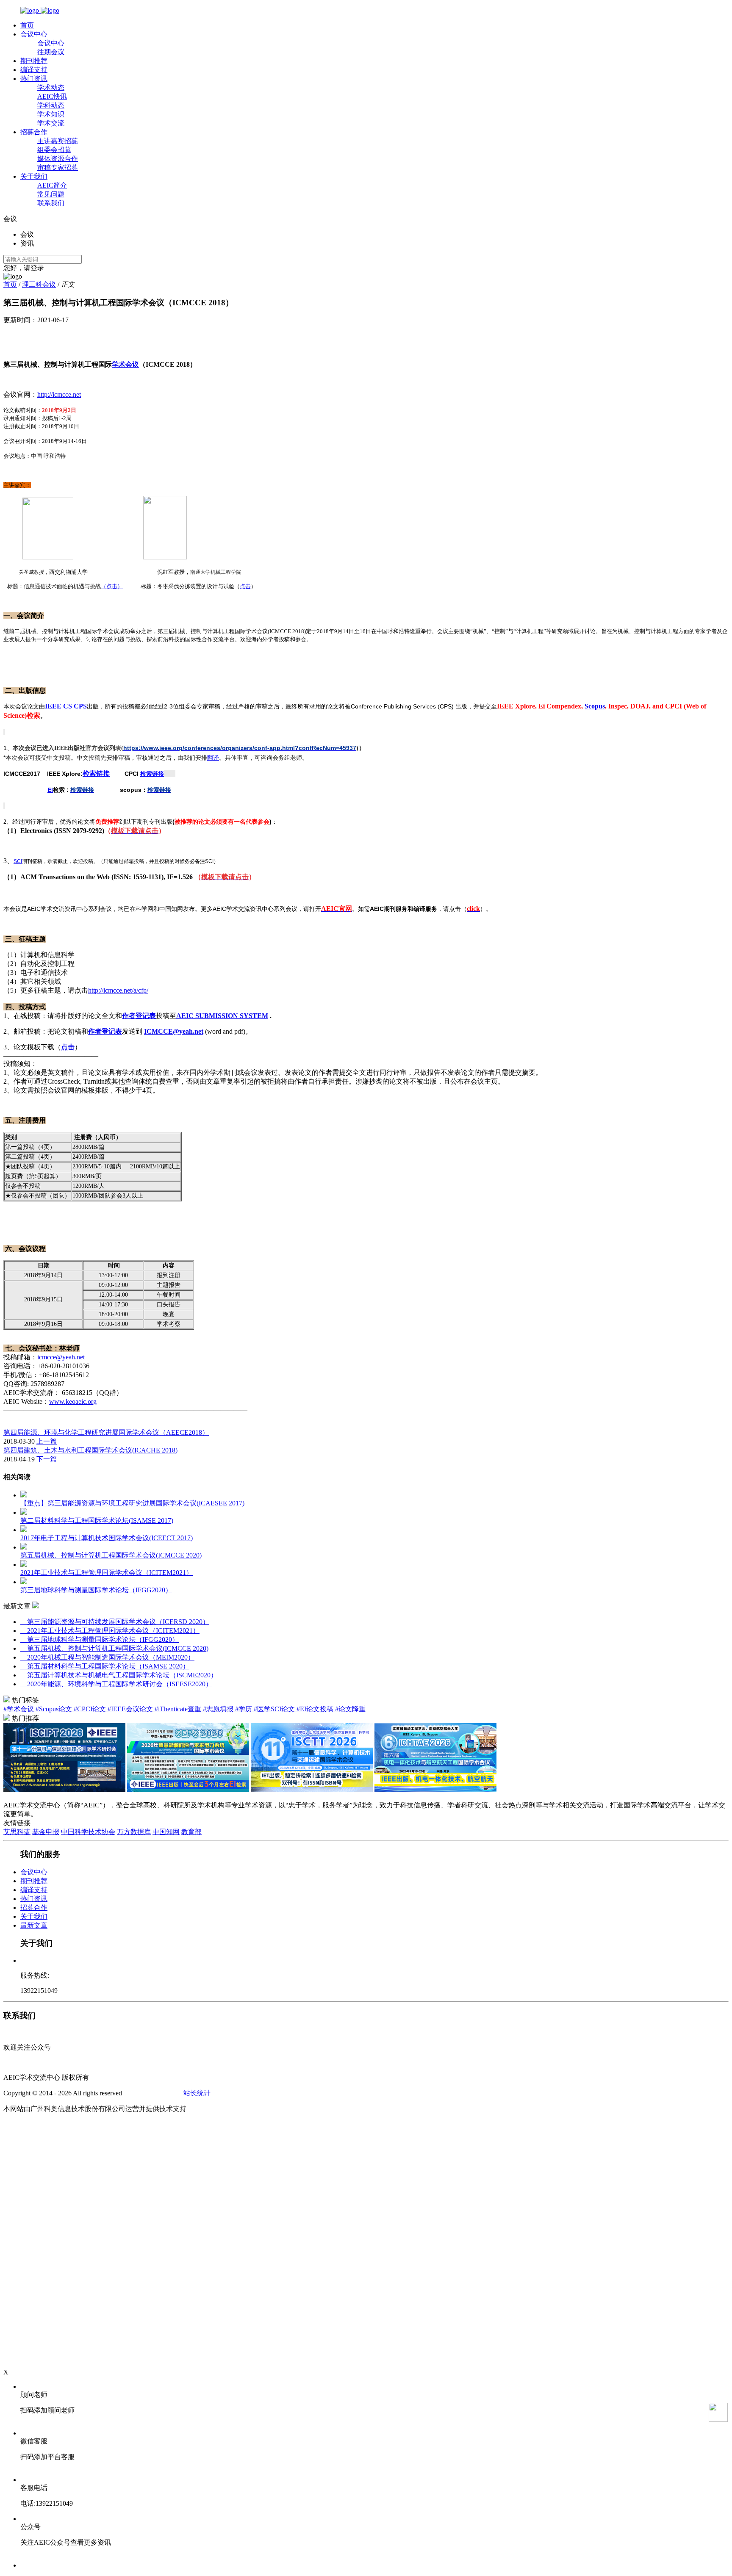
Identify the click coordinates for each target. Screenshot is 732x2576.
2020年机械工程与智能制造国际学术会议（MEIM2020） (107, 1657)
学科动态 (51, 105)
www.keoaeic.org (73, 1401)
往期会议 (51, 52)
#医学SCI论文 (275, 1709)
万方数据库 (134, 1832)
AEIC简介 (52, 185)
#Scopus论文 (55, 1709)
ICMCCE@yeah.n (171, 1031)
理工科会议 (39, 284)
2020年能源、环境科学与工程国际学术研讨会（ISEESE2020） (116, 1684)
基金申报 (46, 1832)
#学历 (244, 1709)
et (201, 1031)
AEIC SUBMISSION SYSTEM (222, 1016)
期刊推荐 (34, 61)
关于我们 (34, 176)
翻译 (213, 758)
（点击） (112, 586)
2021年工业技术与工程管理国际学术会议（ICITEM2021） (110, 1631)
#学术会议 (19, 1709)
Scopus (595, 706)
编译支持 (34, 70)
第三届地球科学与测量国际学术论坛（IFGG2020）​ (100, 1639)
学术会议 (125, 364)
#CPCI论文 (91, 1709)
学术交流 (51, 123)
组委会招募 (54, 150)
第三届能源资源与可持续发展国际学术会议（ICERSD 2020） (115, 1622)
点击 (245, 586)
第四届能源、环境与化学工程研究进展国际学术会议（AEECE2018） (106, 1432)
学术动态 (51, 87)
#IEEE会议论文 (131, 1709)
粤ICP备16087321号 (153, 2093)
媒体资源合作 (58, 159)
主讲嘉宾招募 (58, 141)
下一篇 (47, 1459)
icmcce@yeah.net (61, 1357)
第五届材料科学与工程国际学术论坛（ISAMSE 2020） (105, 1666)
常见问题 (51, 194)
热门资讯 (34, 79)
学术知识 (51, 114)
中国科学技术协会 (88, 1832)
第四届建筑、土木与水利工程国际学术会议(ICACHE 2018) (90, 1450)
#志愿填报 (219, 1709)
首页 (27, 25)
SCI (18, 861)
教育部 (191, 1832)
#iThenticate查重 (179, 1709)
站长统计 (197, 2093)
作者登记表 (139, 1016)
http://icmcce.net (59, 394)
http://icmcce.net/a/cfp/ (118, 990)
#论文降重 (350, 1709)
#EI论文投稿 (316, 1709)
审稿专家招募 (58, 167)
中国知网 (166, 1832)
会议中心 (34, 34)
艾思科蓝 (17, 1832)
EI (50, 790)
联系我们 (51, 203)
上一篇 (47, 1441)
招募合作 (34, 132)
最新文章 (34, 1925)
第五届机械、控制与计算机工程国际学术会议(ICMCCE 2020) (114, 1648)
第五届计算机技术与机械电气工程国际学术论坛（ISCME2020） (119, 1675)
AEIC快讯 (52, 96)
